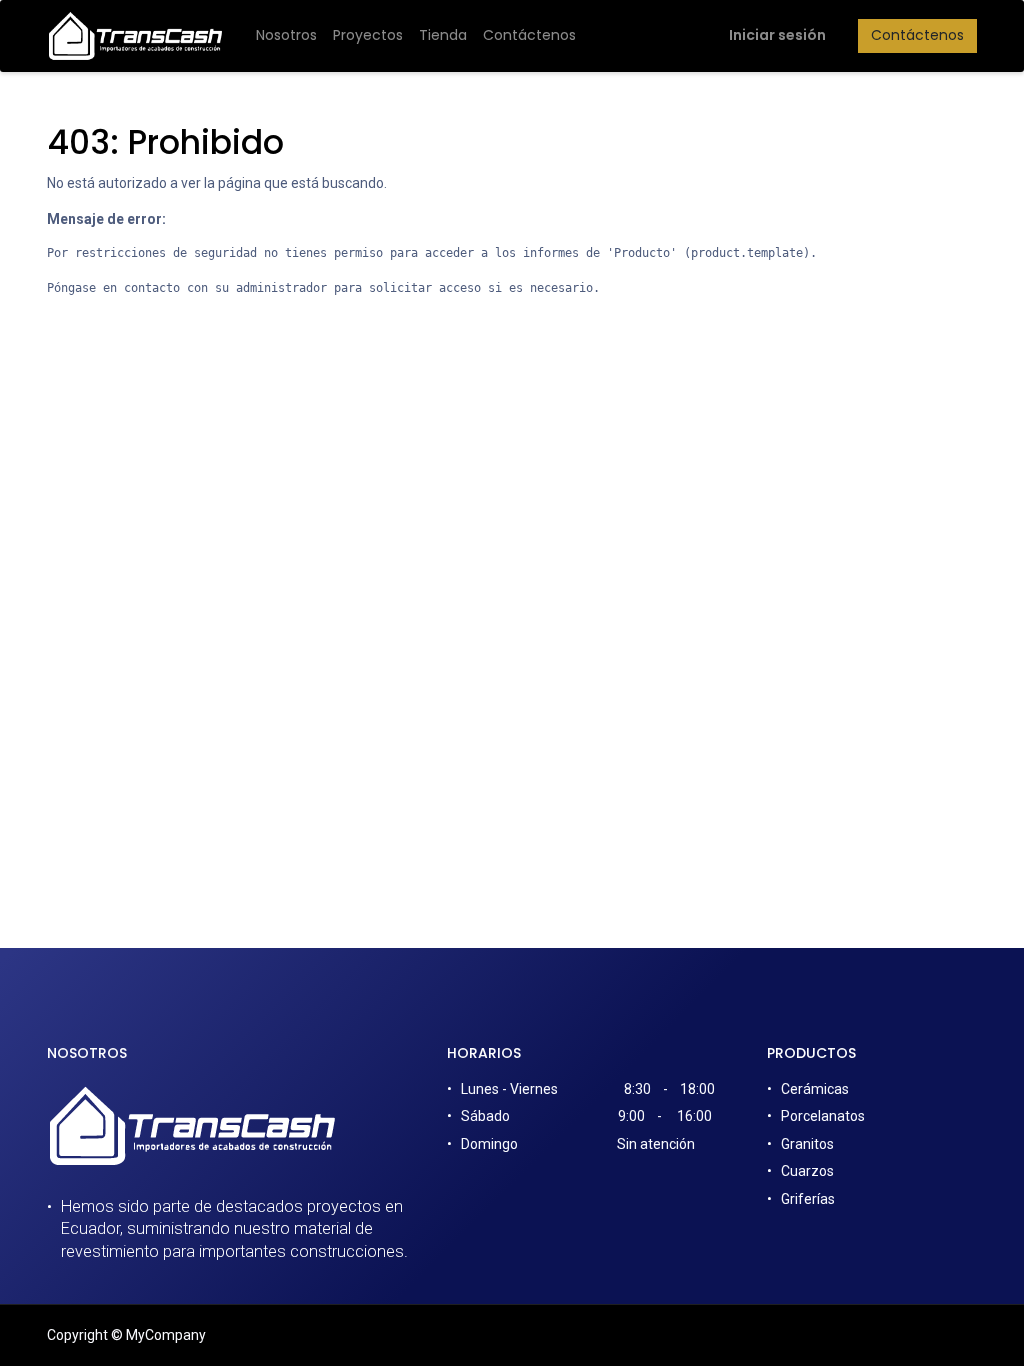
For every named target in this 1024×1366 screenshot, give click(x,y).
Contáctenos (917, 35)
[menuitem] (286, 36)
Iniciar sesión (777, 35)
